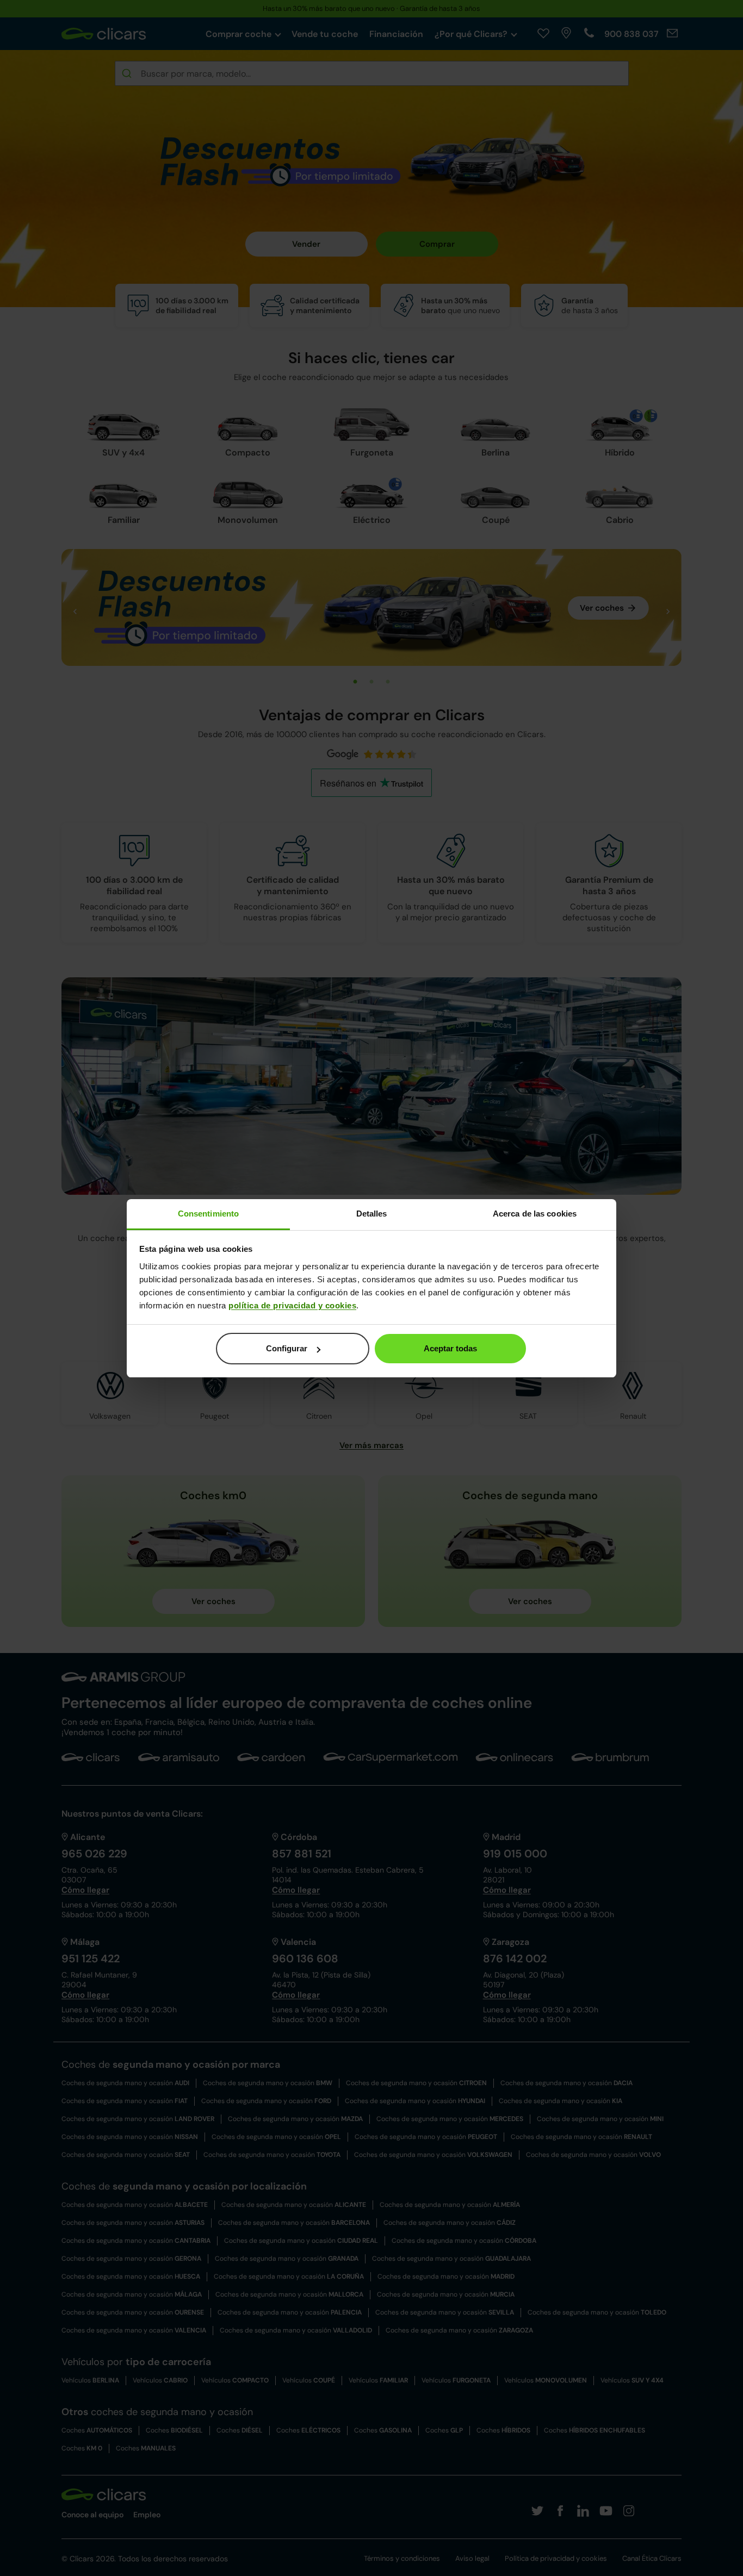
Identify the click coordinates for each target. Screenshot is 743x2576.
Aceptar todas (450, 1348)
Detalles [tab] (372, 1214)
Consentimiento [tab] (208, 1214)
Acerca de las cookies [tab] (535, 1214)
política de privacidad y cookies (292, 1305)
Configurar (287, 1348)
